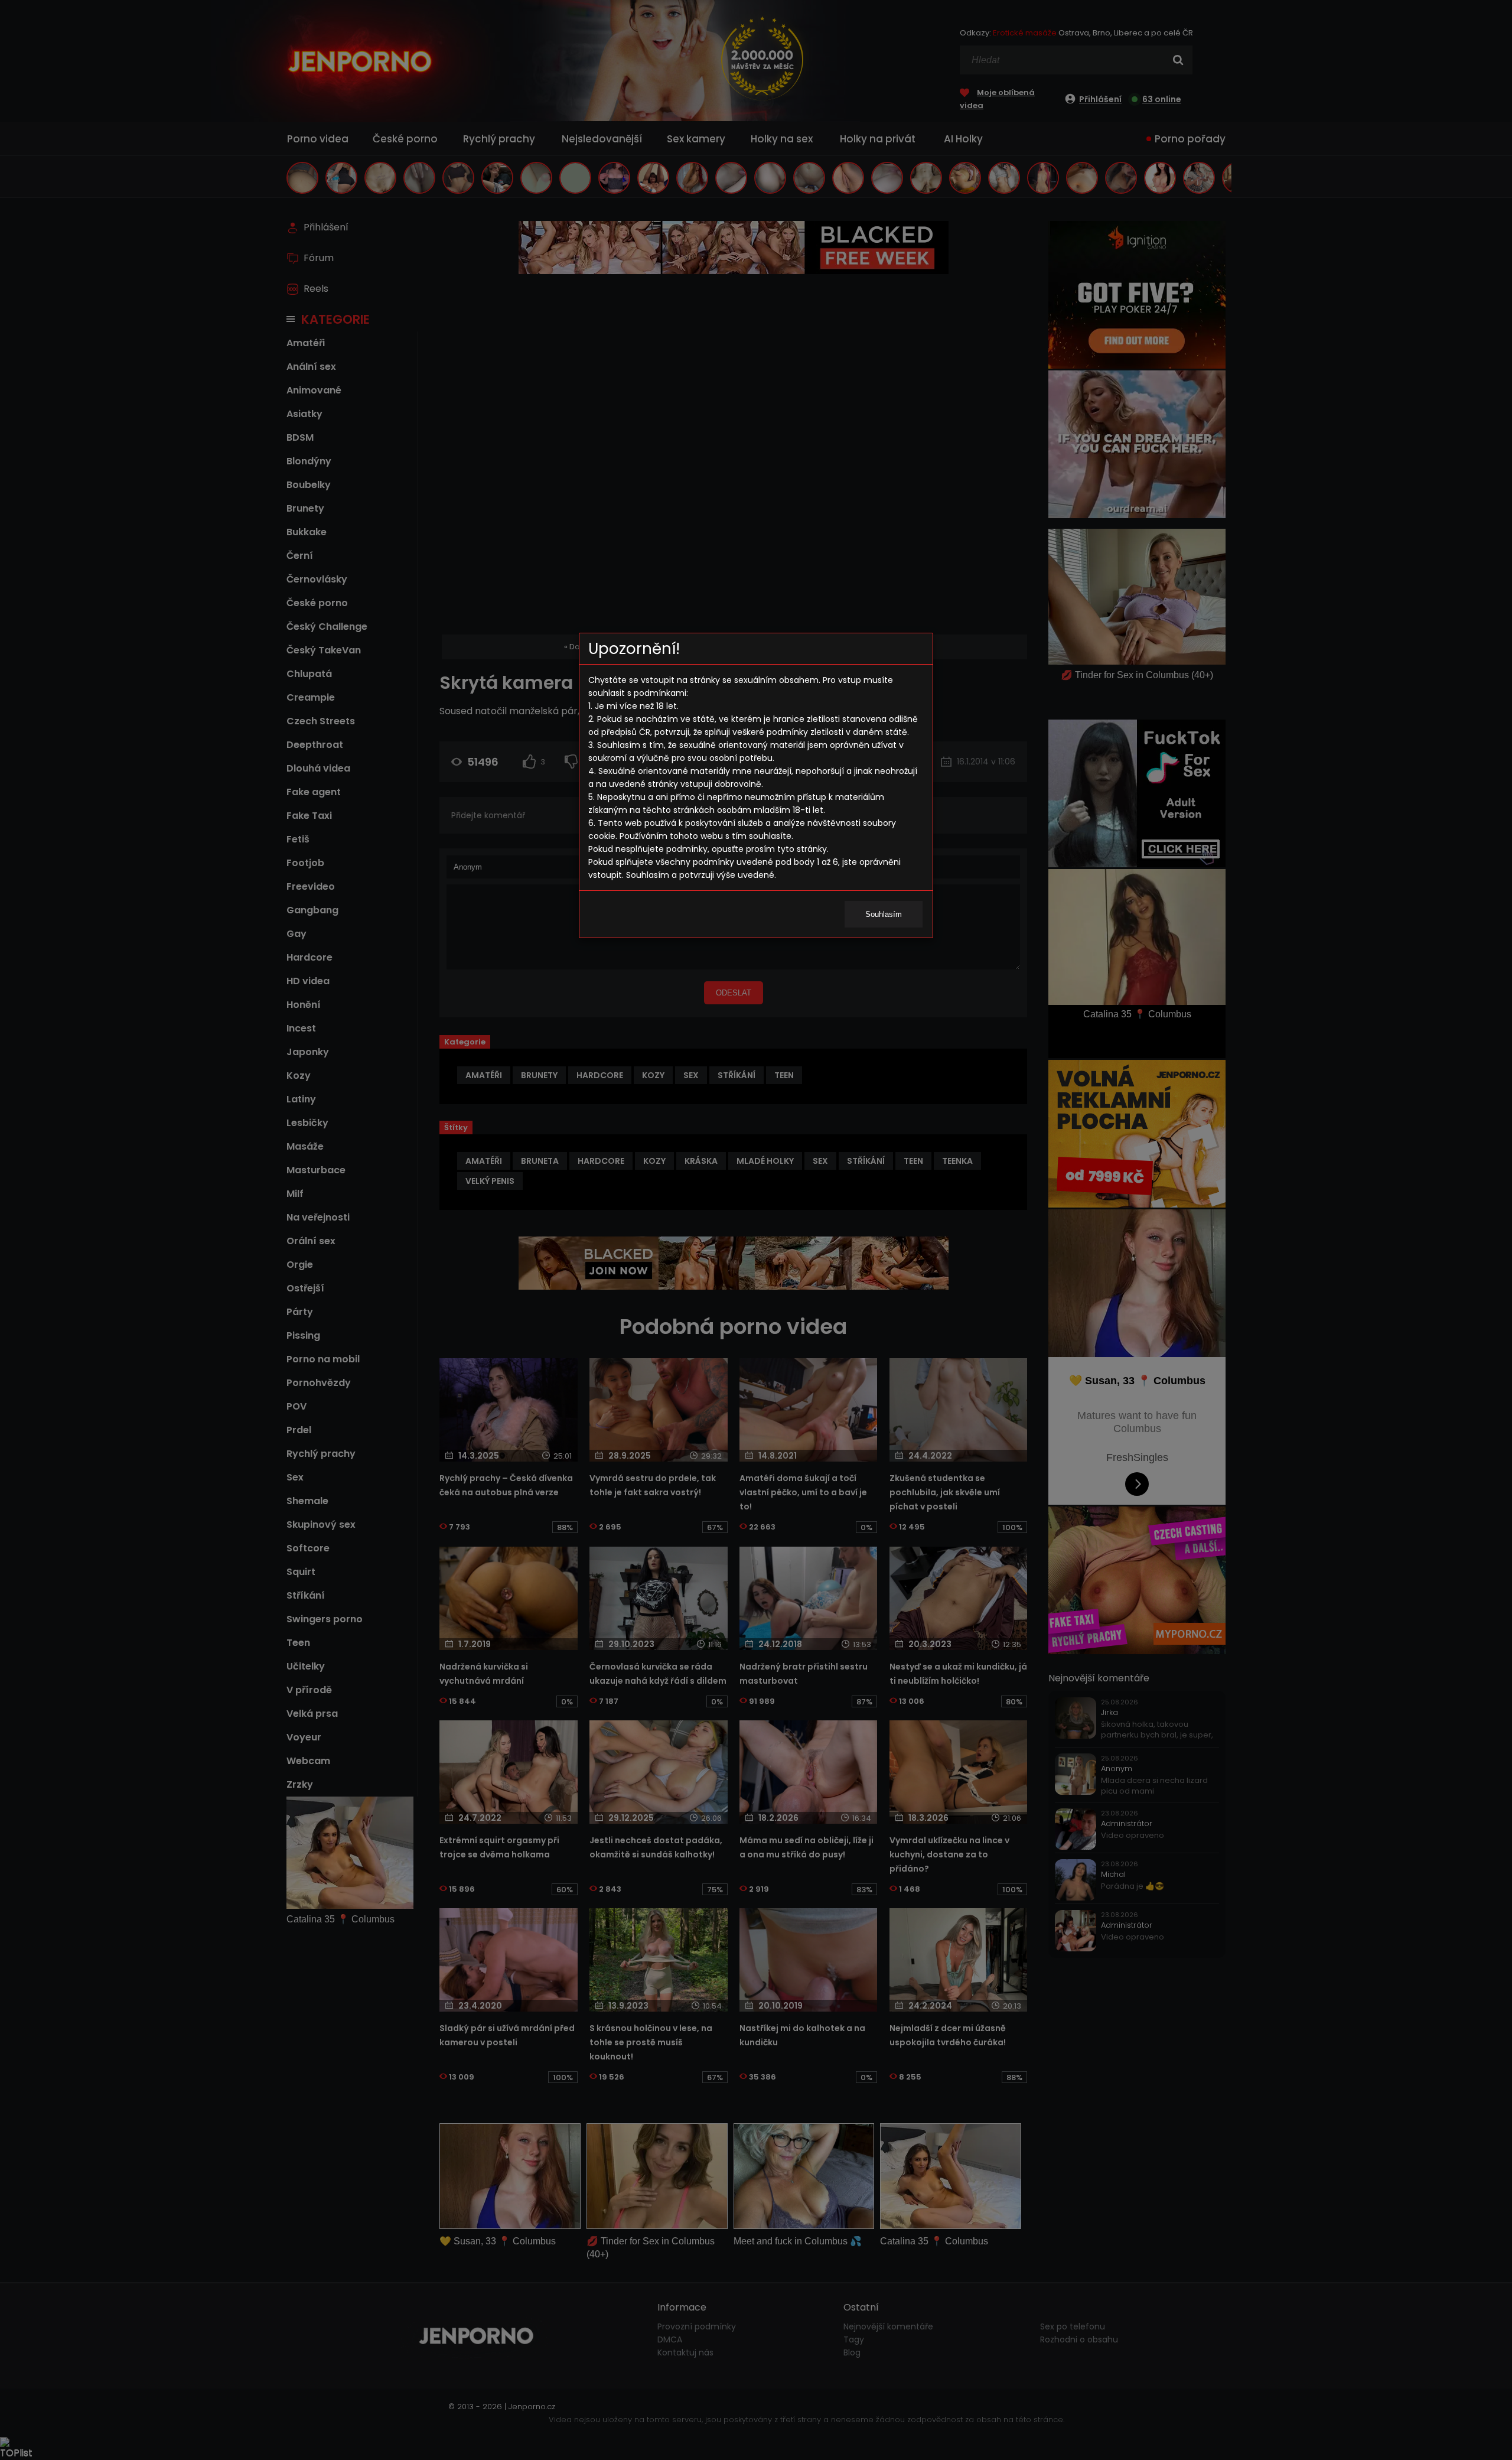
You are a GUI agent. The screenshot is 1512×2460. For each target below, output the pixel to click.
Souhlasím (884, 914)
